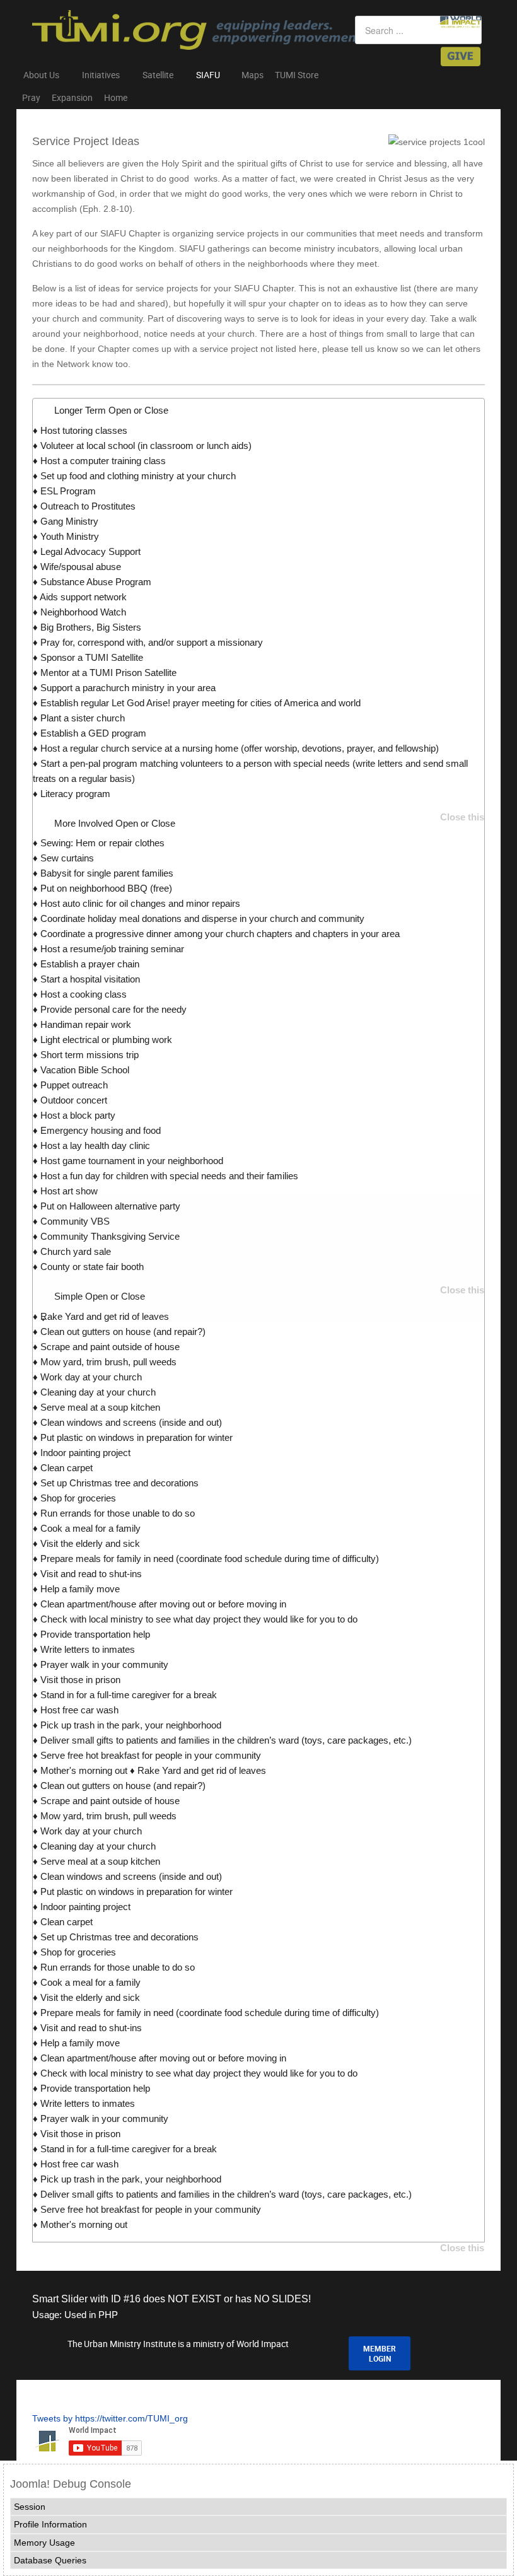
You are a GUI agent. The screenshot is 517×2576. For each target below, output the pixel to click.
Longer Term (111, 410)
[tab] (258, 1320)
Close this (462, 817)
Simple (100, 1296)
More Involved (115, 823)
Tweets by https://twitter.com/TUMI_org (110, 2418)
